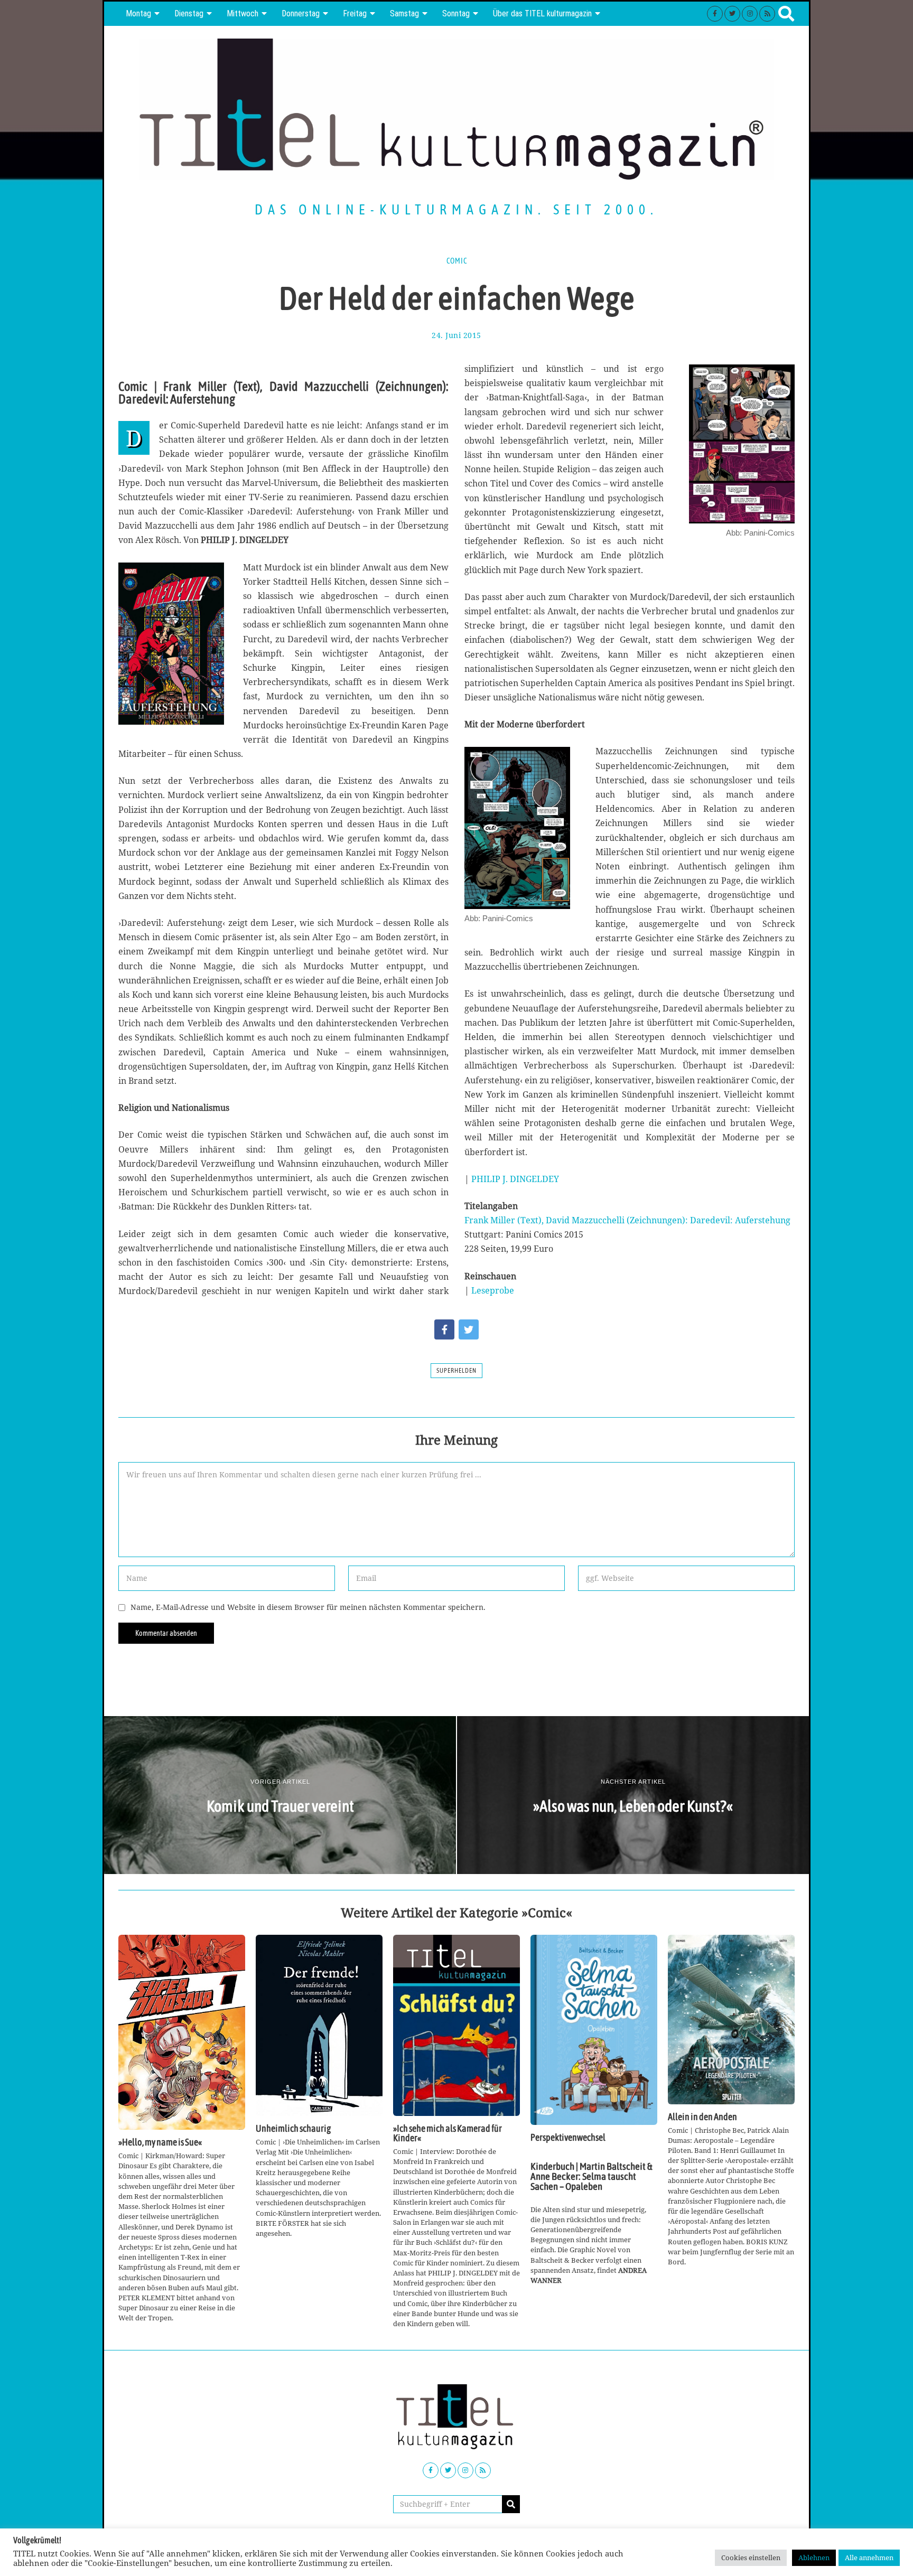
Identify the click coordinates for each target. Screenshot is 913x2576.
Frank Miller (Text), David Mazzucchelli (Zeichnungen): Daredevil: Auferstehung (627, 1220)
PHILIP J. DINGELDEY (515, 1179)
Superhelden (456, 1371)
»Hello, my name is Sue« (160, 2142)
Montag (138, 13)
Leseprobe (493, 1290)
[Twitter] (732, 14)
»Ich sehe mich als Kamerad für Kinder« (448, 2133)
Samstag (404, 13)
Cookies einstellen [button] (751, 2558)
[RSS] (767, 14)
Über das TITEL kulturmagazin (542, 13)
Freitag (355, 13)
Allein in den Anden (702, 2117)
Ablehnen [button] (814, 2558)
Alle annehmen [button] (869, 2558)
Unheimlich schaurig (293, 2129)
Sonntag (456, 13)
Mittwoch (243, 13)
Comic (457, 261)
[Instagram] (750, 14)
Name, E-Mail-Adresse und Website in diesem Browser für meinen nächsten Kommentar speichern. (308, 1607)
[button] (511, 2504)
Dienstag (189, 13)
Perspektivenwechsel (568, 2138)
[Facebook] (715, 14)
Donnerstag (301, 13)
